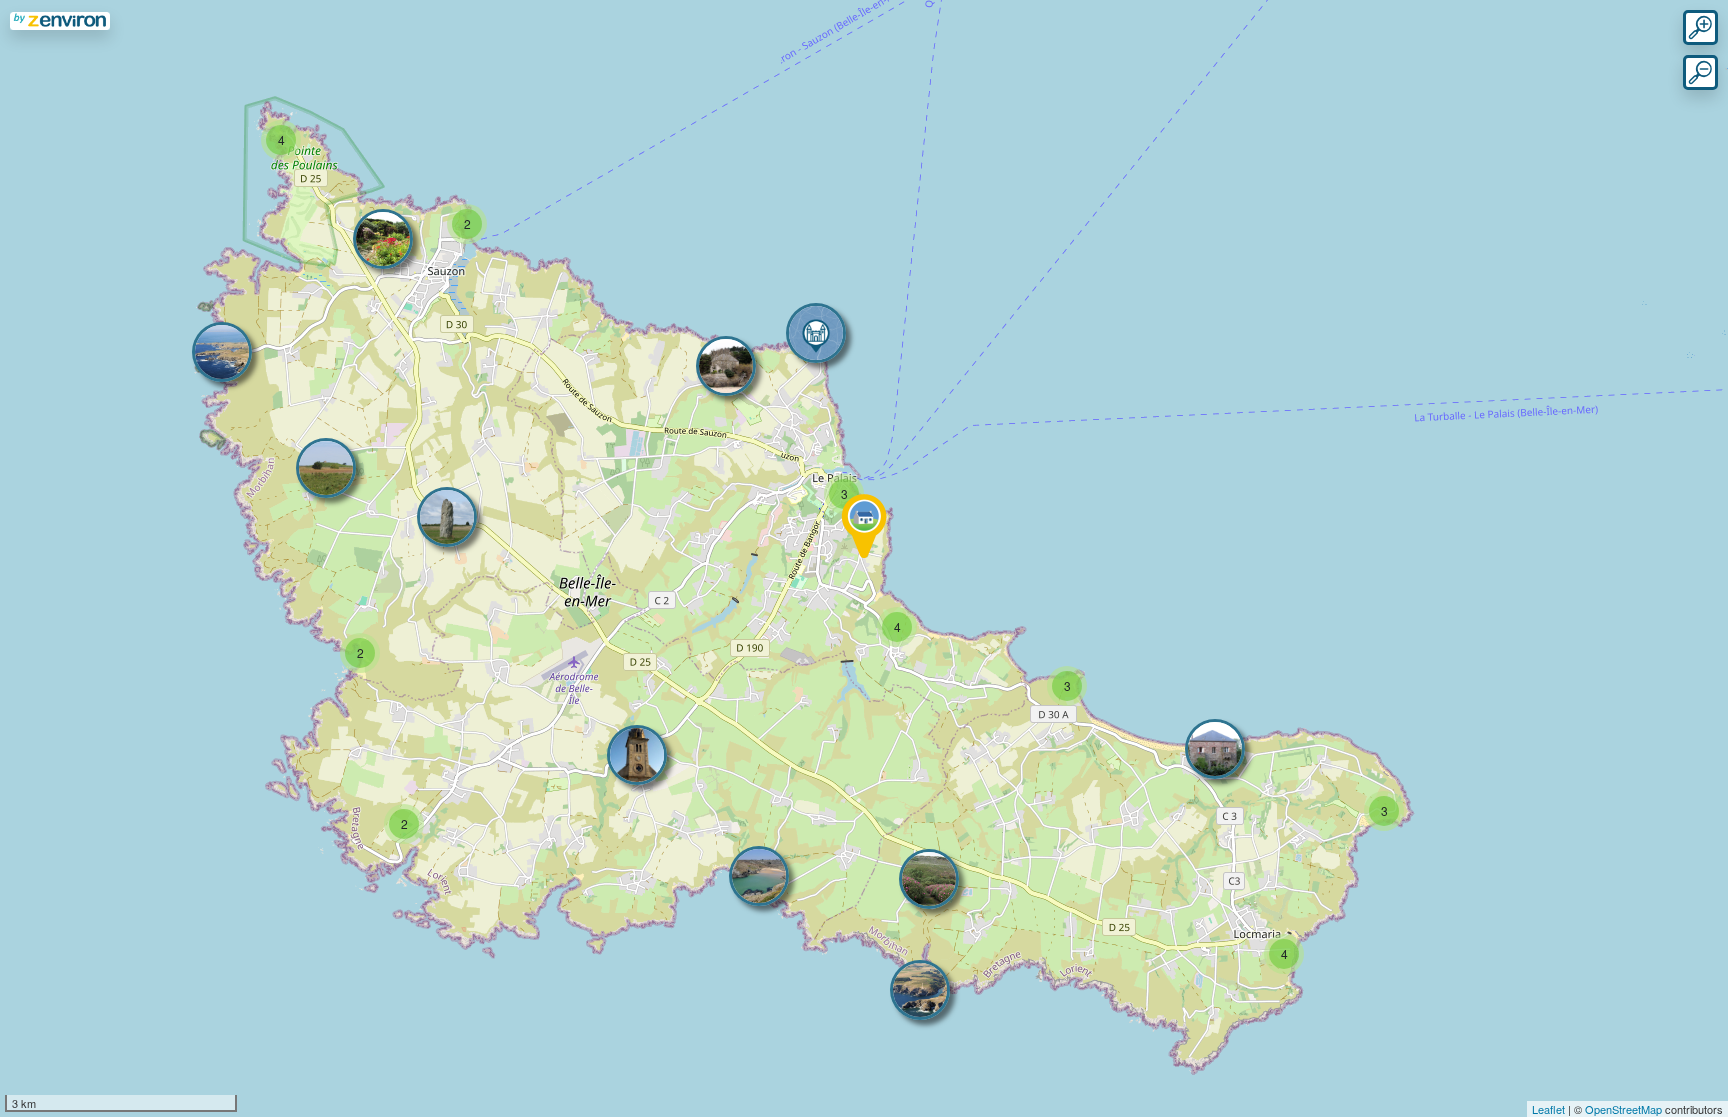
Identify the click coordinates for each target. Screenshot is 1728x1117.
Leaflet (1548, 1109)
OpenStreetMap (1623, 1109)
